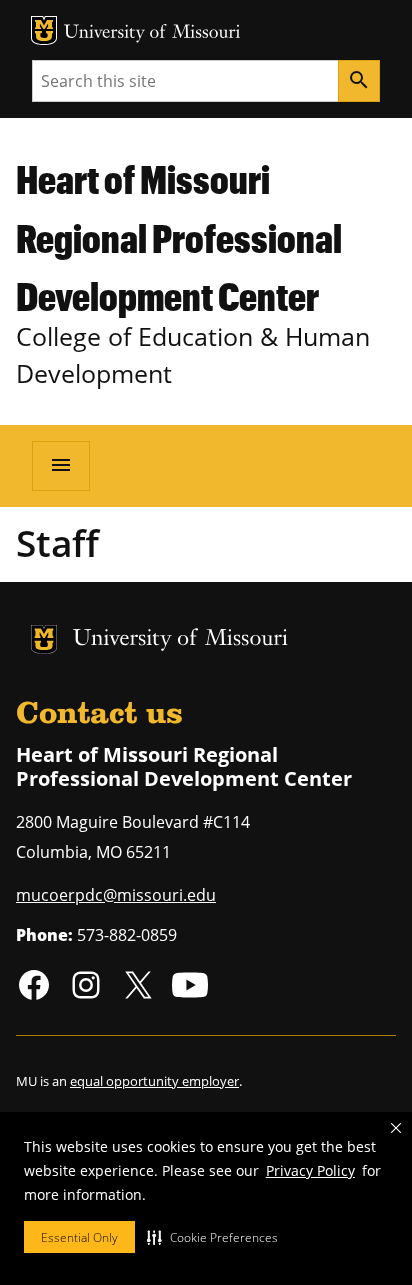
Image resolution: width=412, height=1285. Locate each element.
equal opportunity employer (154, 1081)
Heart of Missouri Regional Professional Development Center (179, 237)
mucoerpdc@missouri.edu (116, 895)
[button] (212, 1237)
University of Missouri (152, 33)
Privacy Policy (310, 1170)
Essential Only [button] (79, 1237)
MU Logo (44, 30)
